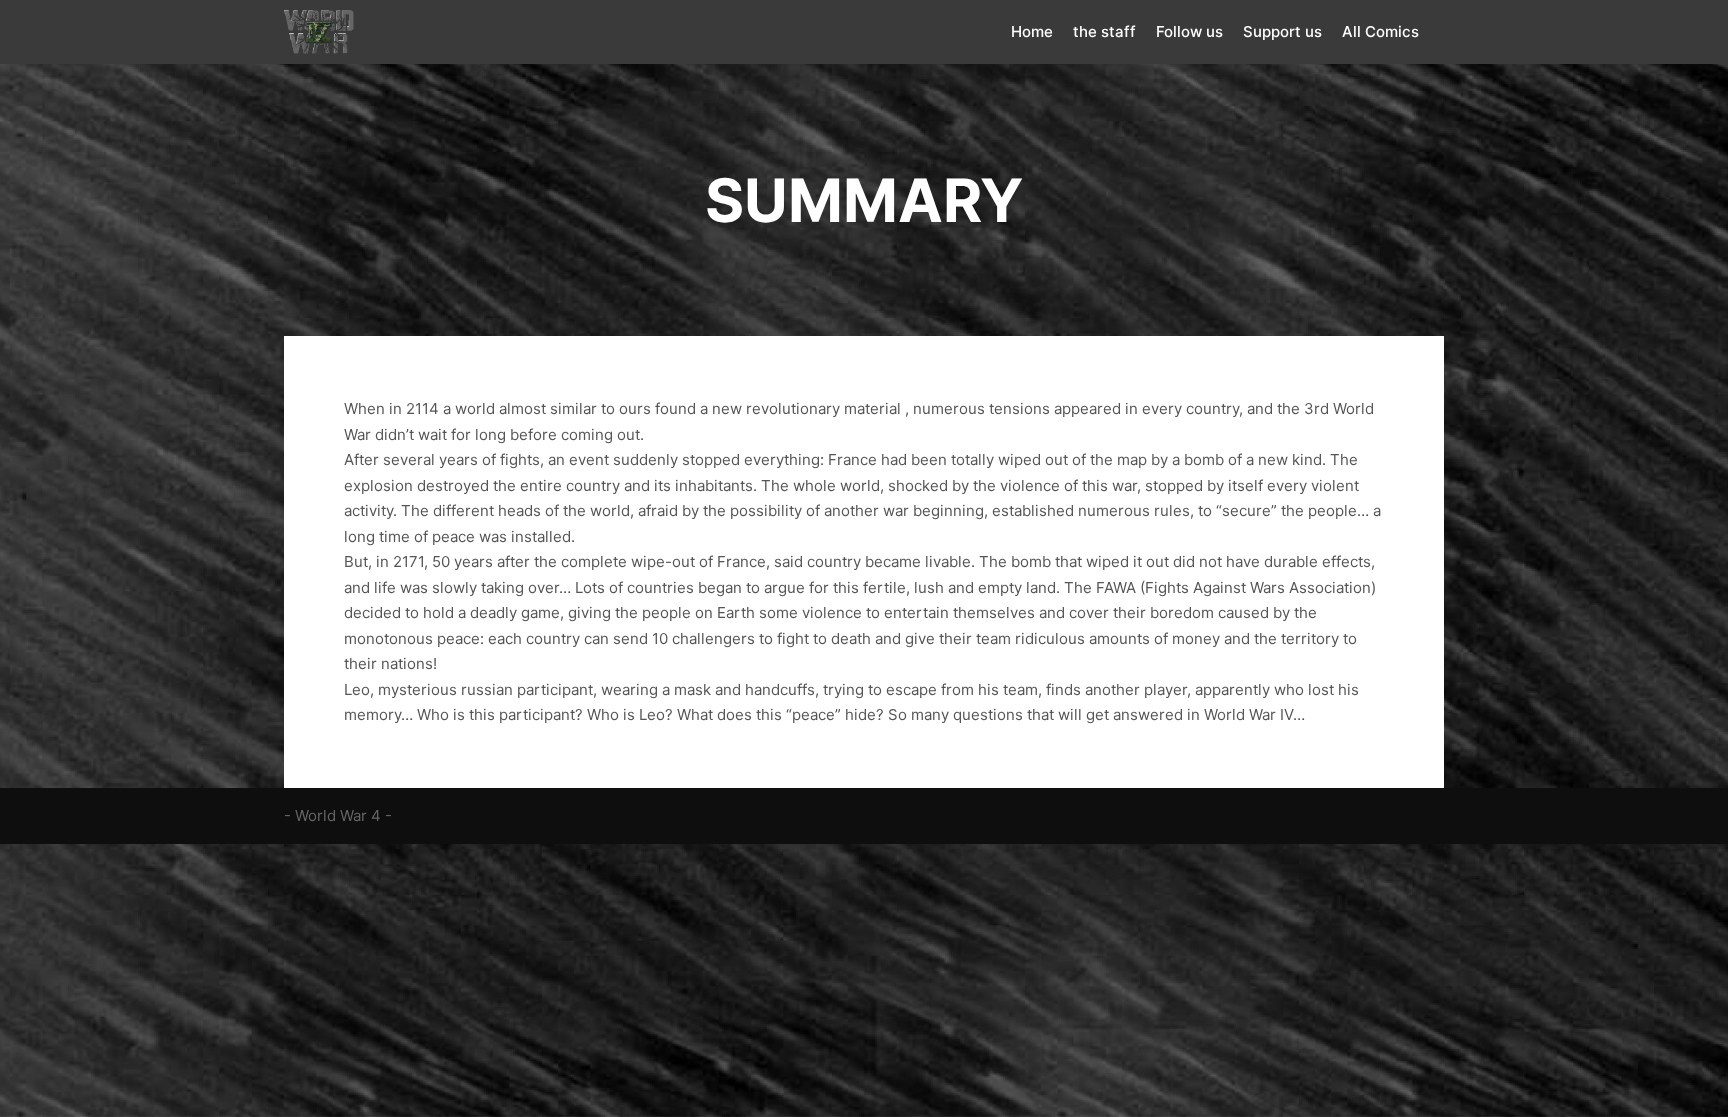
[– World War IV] (319, 32)
